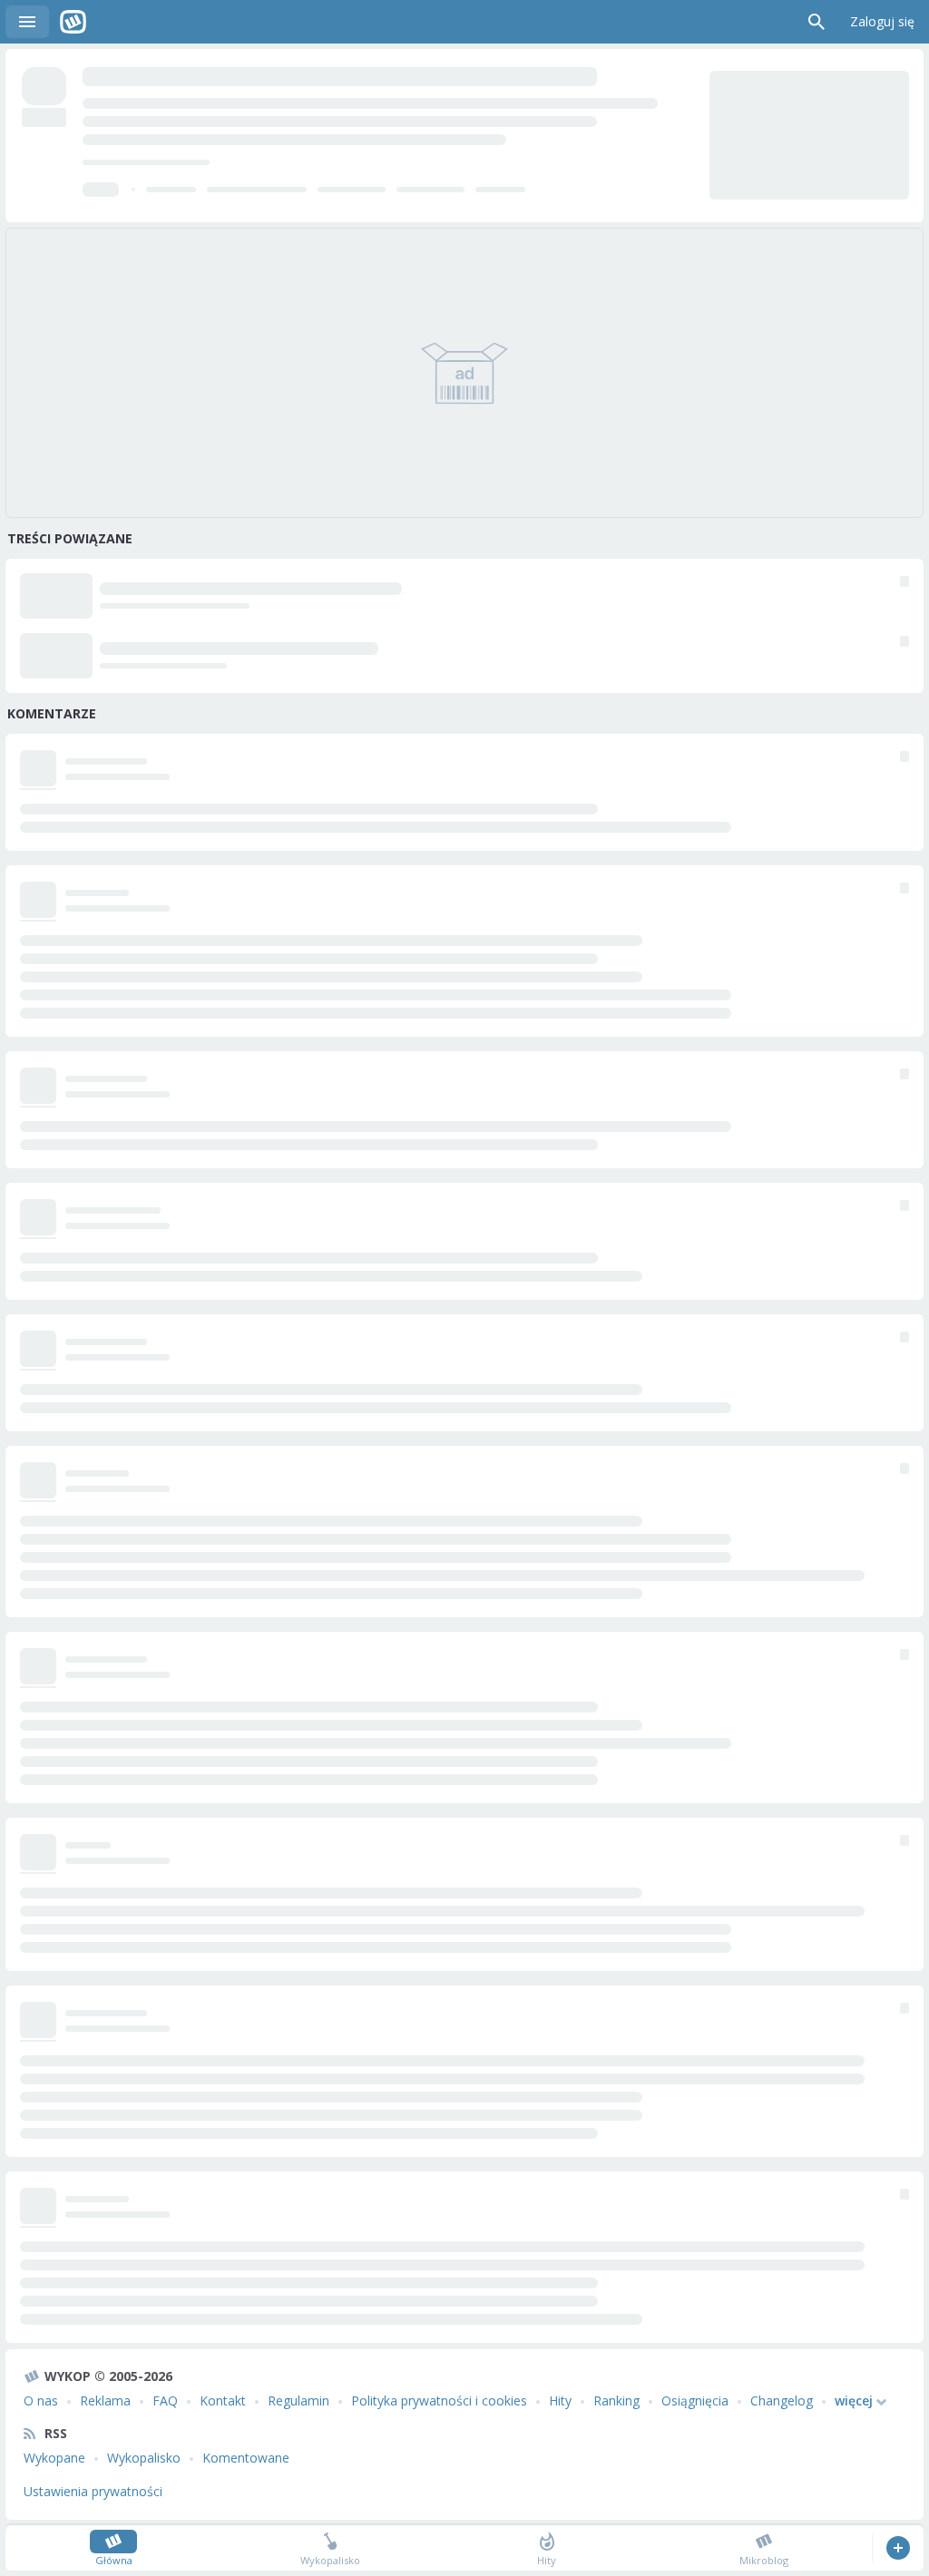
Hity (560, 2400)
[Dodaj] (898, 2548)
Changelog (782, 2400)
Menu (27, 22)
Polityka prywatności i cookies (439, 2400)
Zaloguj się (882, 21)
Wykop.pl (73, 22)
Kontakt (223, 2400)
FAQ (165, 2400)
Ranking (616, 2400)
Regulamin (298, 2400)
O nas (41, 2400)
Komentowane (246, 2458)
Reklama (105, 2400)
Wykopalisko (144, 2458)
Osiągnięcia (695, 2400)
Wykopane (54, 2458)
